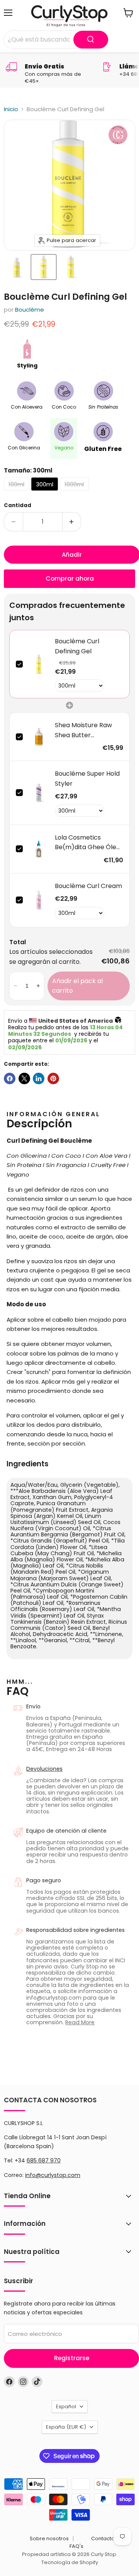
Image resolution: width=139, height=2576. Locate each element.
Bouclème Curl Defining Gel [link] (77, 646)
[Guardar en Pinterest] (53, 1078)
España (66, 2427)
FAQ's (76, 2546)
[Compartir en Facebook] (10, 1078)
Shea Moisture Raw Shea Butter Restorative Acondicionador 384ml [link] (83, 730)
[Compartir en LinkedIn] (39, 1078)
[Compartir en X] (24, 1078)
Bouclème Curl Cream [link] (88, 886)
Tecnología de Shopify (70, 2562)
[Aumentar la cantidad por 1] (72, 522)
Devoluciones (44, 1769)
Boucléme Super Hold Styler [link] (87, 779)
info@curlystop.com (53, 2175)
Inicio (11, 109)
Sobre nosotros (49, 2538)
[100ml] (18, 492)
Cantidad (18, 505)
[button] (15, 986)
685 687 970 (44, 2160)
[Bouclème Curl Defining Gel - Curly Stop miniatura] (17, 267)
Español (66, 2407)
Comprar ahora (70, 578)
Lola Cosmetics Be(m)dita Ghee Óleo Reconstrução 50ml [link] (87, 843)
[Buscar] (91, 40)
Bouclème (30, 310)
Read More (80, 2022)
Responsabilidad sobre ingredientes (75, 1930)
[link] (39, 664)
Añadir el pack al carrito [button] (77, 986)
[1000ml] (75, 492)
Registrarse (72, 2358)
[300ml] (46, 492)
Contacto (103, 2538)
